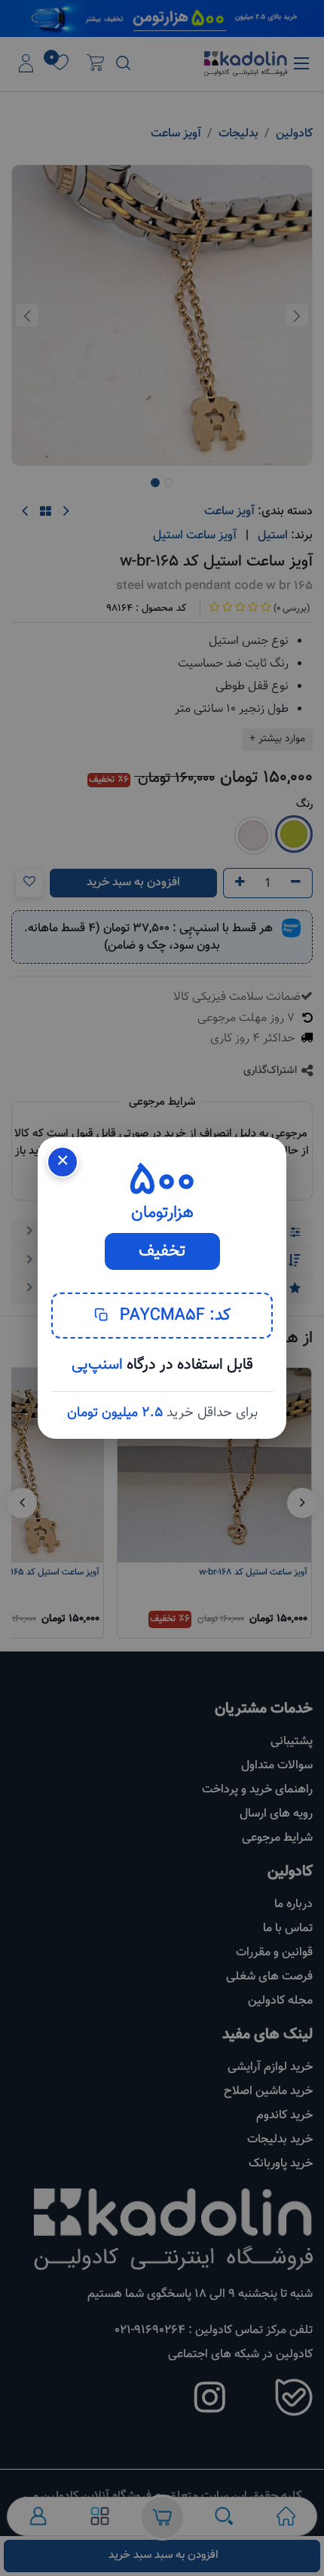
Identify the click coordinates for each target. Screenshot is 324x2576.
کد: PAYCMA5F (173, 1316)
